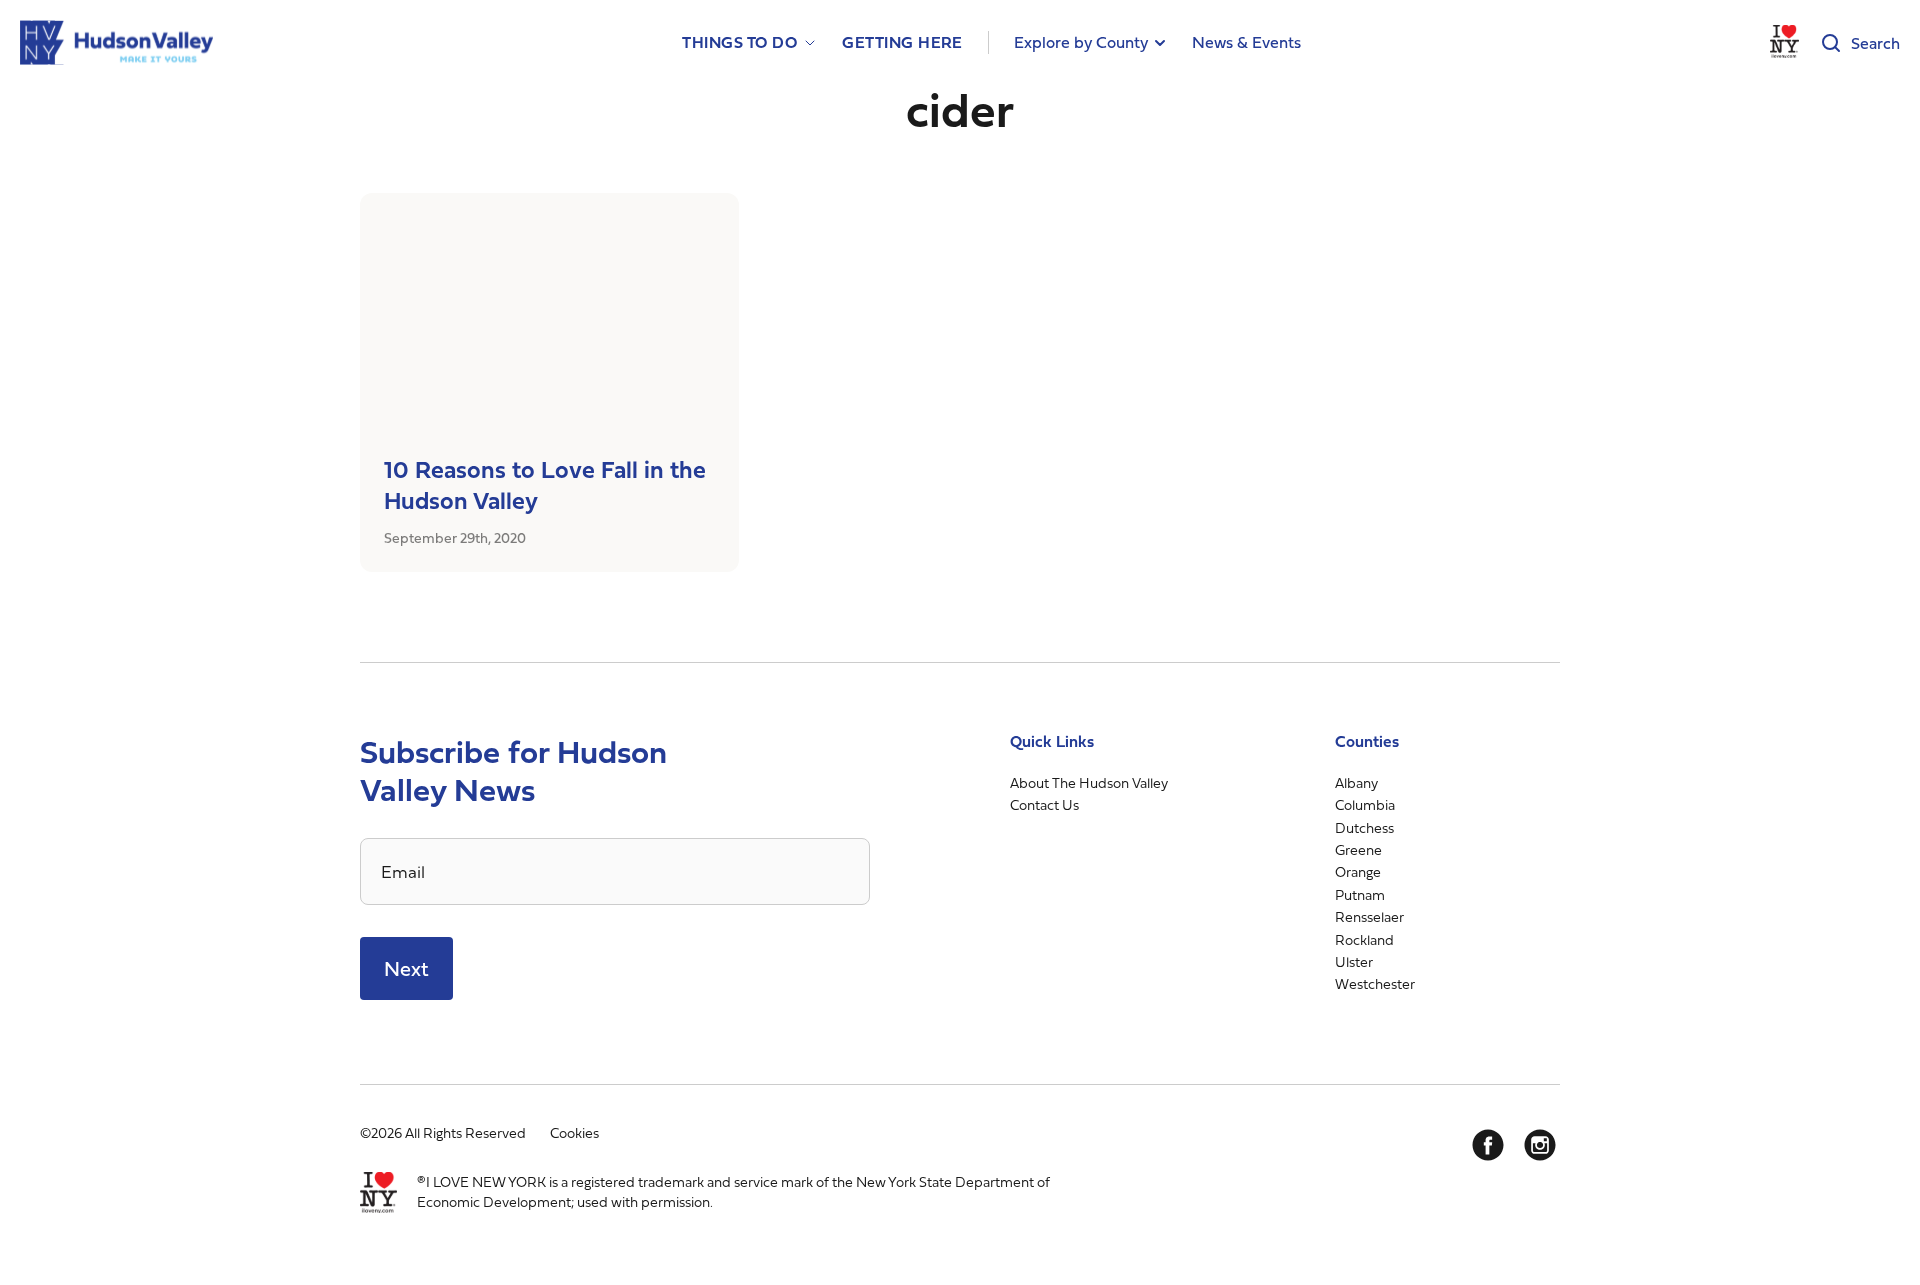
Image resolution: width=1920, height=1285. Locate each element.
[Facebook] (1488, 1145)
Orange (1358, 871)
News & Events (1246, 42)
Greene (1358, 849)
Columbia (1365, 804)
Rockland (1364, 939)
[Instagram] (1540, 1145)
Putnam (1360, 894)
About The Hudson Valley (1089, 782)
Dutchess (1364, 827)
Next (406, 968)
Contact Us (1044, 804)
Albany (1356, 782)
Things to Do (739, 42)
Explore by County (1081, 42)
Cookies (574, 1132)
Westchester (1375, 983)
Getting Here (902, 42)
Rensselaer (1369, 916)
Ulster (1354, 961)
